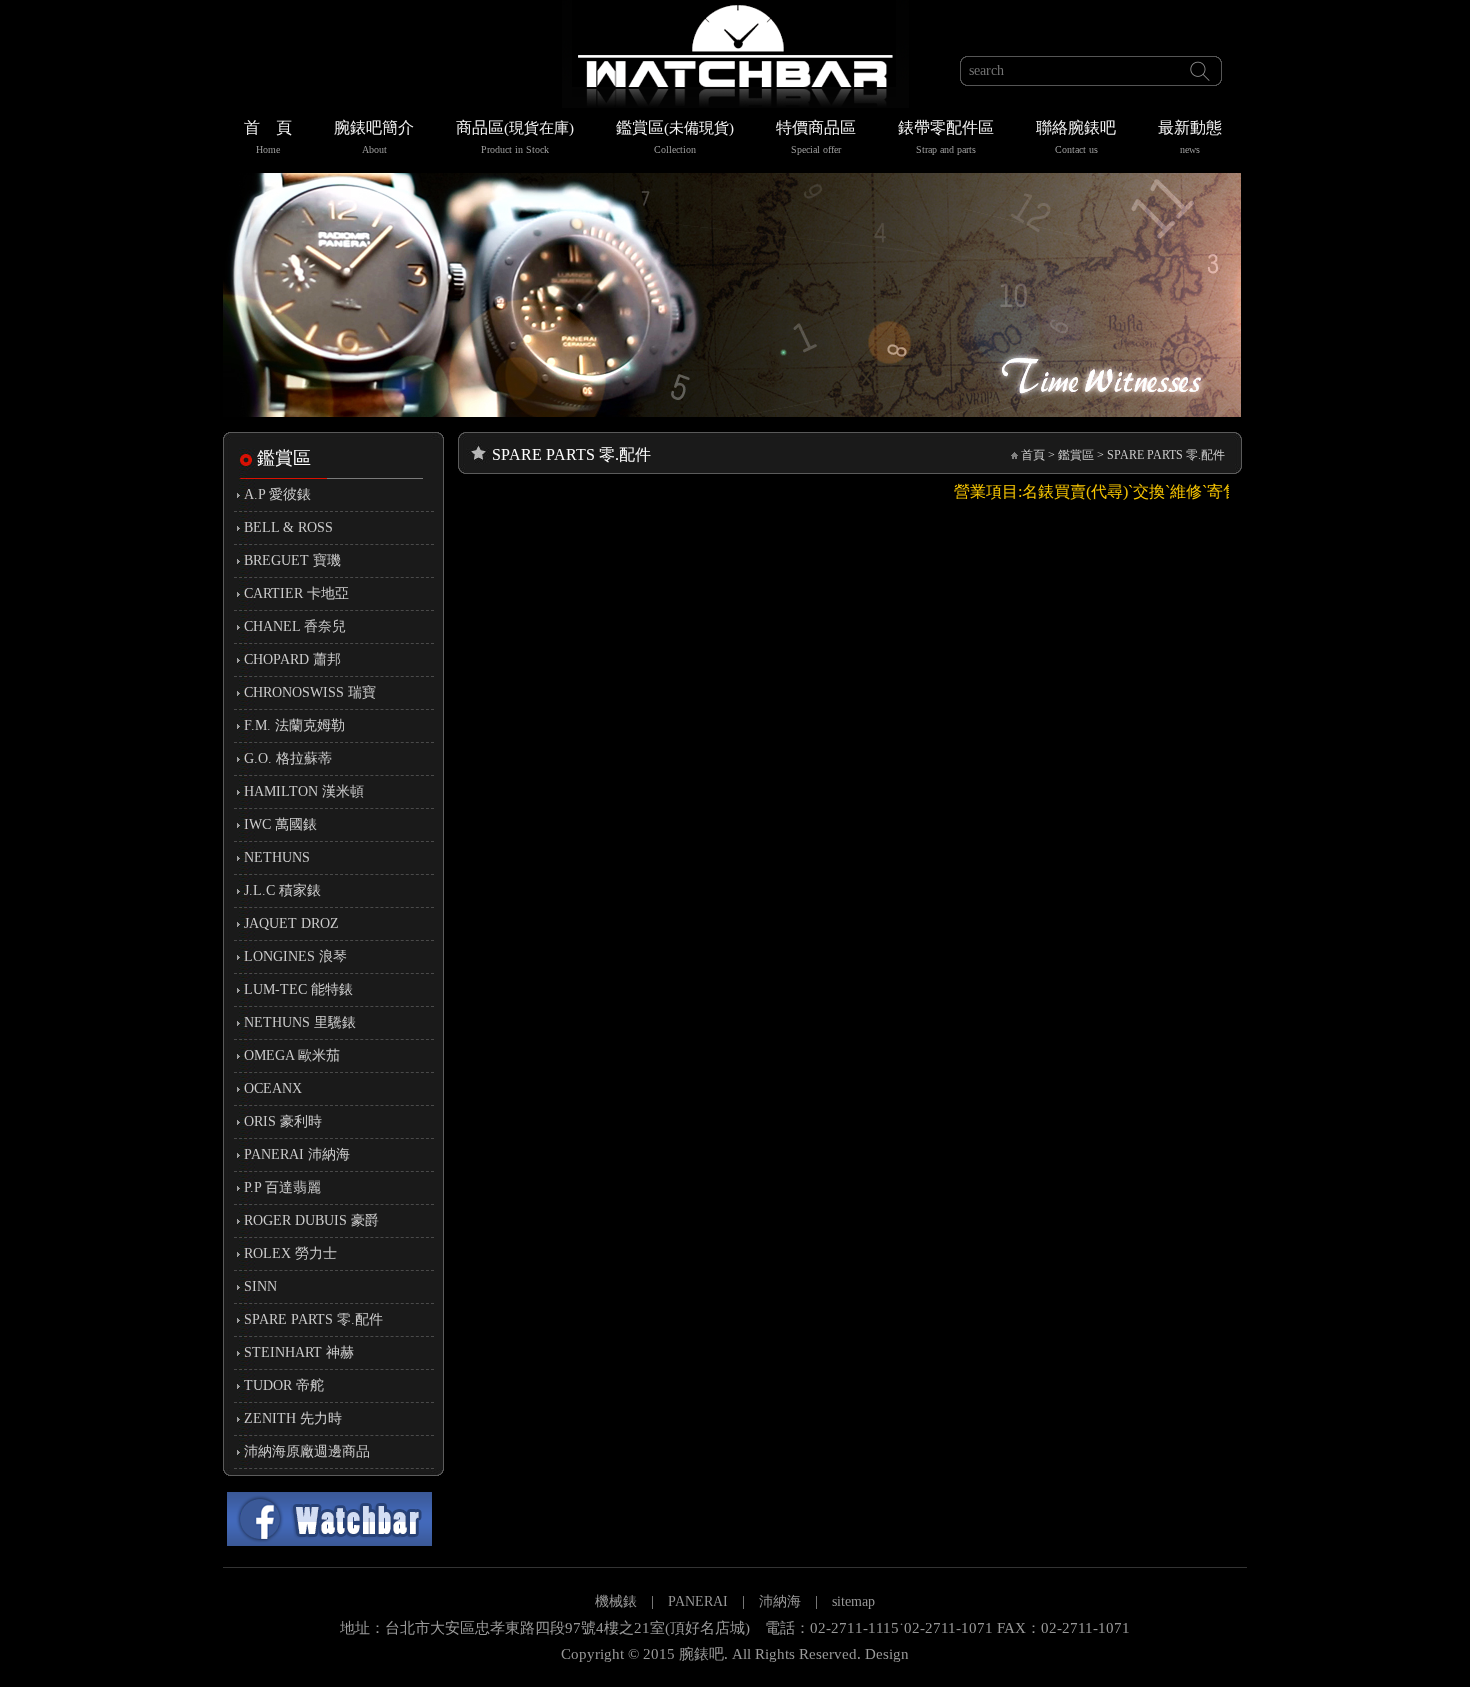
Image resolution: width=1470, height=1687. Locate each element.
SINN (260, 1286)
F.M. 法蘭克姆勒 (294, 725)
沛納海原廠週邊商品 (307, 1451)
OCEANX (273, 1088)
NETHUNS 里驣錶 (300, 1022)
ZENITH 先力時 (293, 1418)
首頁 (1033, 455)
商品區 (515, 137)
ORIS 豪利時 (283, 1121)
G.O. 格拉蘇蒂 (288, 758)
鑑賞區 (675, 137)
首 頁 (268, 137)
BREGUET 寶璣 (292, 560)
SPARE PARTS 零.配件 (313, 1319)
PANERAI (700, 1601)
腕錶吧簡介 (374, 137)
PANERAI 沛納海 (297, 1154)
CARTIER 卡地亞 (296, 593)
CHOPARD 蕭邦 (292, 659)
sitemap (853, 1601)
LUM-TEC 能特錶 (298, 989)
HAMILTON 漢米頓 (304, 791)
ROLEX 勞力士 (290, 1253)
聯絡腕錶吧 (1076, 137)
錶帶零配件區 (946, 137)
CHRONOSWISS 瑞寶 (310, 692)
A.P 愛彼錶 (277, 494)
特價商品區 (816, 137)
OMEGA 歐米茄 (292, 1055)
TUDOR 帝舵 (284, 1385)
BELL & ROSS (288, 527)
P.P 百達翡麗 (282, 1187)
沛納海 (780, 1601)
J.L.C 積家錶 (282, 890)
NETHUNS (277, 857)
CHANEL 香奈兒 (295, 626)
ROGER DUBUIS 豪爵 (311, 1220)
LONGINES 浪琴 (295, 956)
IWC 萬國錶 (280, 824)
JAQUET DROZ (291, 923)
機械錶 (616, 1601)
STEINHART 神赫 (299, 1352)
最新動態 (1190, 137)
